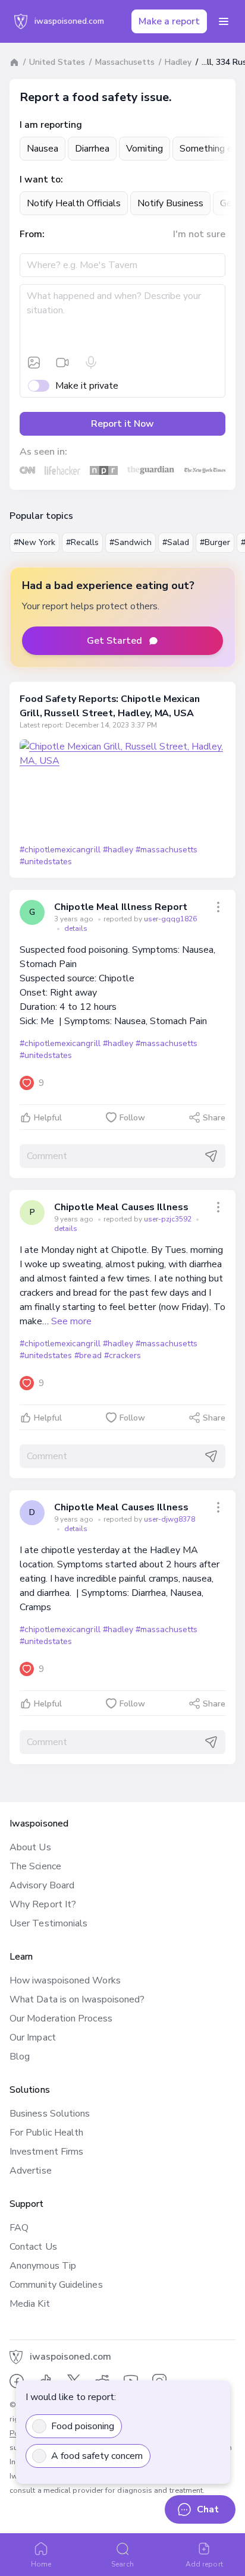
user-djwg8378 (169, 1519)
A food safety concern (97, 2456)
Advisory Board (42, 1885)
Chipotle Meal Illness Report (121, 907)
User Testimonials (48, 1923)
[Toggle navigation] (224, 21)
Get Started (114, 641)
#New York (34, 542)
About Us (30, 1847)
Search (122, 2564)
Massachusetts (125, 62)
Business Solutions (50, 2114)
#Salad (176, 542)
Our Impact (33, 2038)
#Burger (215, 542)
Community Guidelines (56, 2285)
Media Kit (30, 2304)
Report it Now (122, 424)
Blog (20, 2057)
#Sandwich (131, 542)
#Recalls (82, 542)
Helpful (48, 1118)
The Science (35, 1866)
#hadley (118, 850)
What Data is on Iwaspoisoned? (77, 1999)
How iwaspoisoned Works (65, 1980)
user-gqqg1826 (170, 919)
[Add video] (62, 363)
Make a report (169, 21)
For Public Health (46, 2133)
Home (41, 2564)
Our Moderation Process (61, 2018)
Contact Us (33, 2247)
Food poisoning (83, 2426)
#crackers (122, 1355)
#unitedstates (46, 862)
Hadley (178, 62)
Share (214, 1118)
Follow (132, 1118)
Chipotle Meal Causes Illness (121, 1207)
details (76, 928)
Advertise (31, 2171)
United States (57, 62)
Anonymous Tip (43, 2266)
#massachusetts (167, 850)
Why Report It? (43, 1904)
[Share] (218, 907)
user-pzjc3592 (169, 1219)
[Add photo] (34, 363)
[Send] (211, 1156)
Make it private (87, 386)
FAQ (19, 2228)
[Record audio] (91, 363)
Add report (204, 2564)
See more (71, 1321)
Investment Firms (46, 2152)
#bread (88, 1355)
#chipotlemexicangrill (60, 850)
